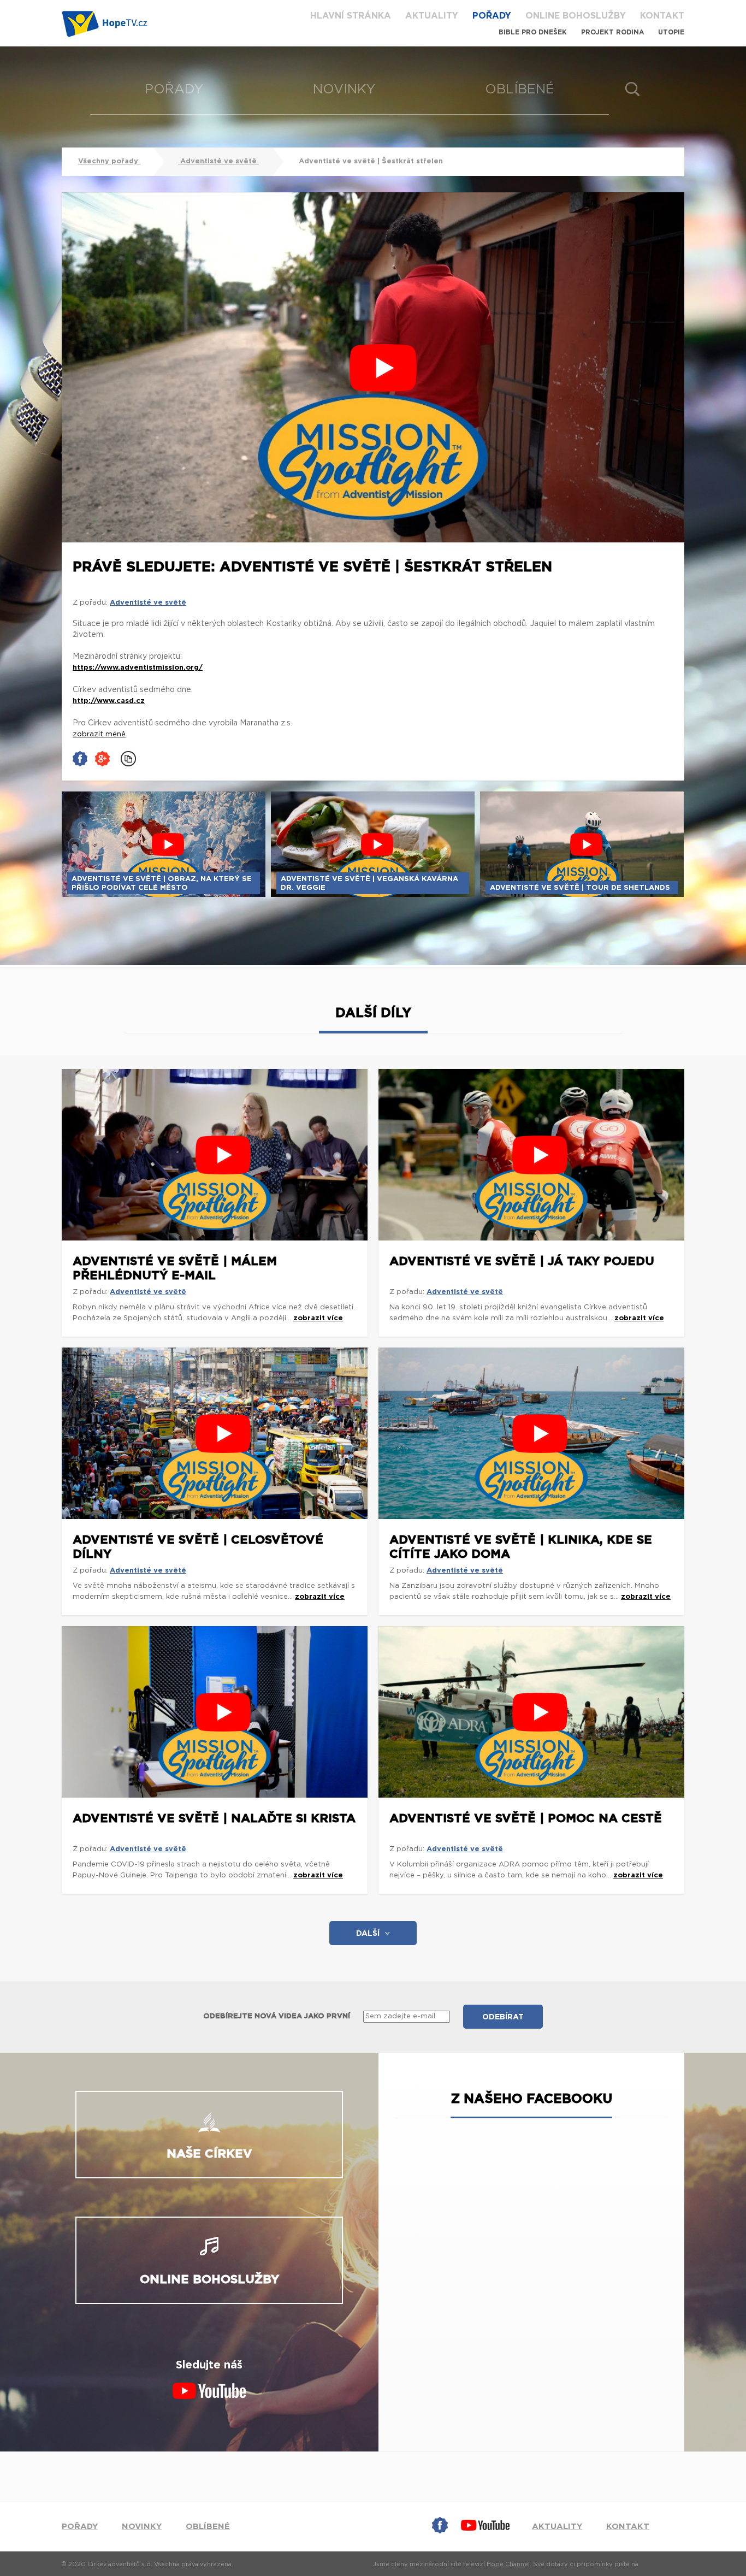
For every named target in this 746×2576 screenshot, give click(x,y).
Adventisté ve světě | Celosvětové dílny (198, 1547)
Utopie (671, 32)
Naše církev (209, 2154)
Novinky (344, 90)
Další (368, 1934)
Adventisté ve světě (218, 161)
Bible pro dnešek (533, 32)
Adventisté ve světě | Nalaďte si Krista (214, 1818)
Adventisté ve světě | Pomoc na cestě (526, 1818)
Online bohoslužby (576, 16)
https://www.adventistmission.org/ (138, 668)
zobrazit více (318, 1318)
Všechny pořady (109, 161)
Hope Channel (508, 2564)
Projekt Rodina (612, 32)
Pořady (492, 16)
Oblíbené (520, 90)
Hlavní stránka (351, 16)
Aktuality (432, 16)
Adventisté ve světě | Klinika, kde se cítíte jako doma (521, 1547)
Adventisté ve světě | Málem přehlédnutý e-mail (175, 1268)
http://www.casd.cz (109, 701)
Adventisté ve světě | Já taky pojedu (522, 1261)
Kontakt (662, 16)
